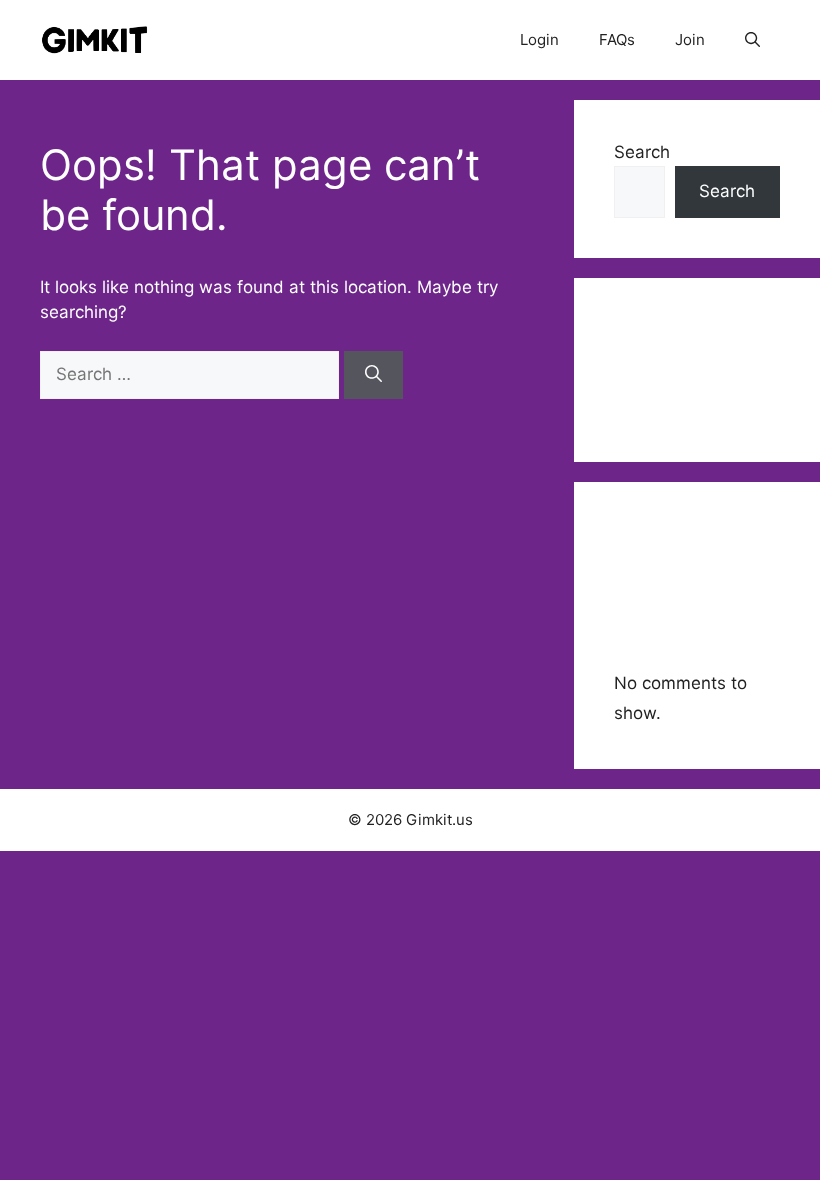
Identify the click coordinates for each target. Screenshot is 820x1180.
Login (539, 39)
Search (642, 152)
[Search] (373, 375)
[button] (752, 40)
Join (690, 39)
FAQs (617, 39)
